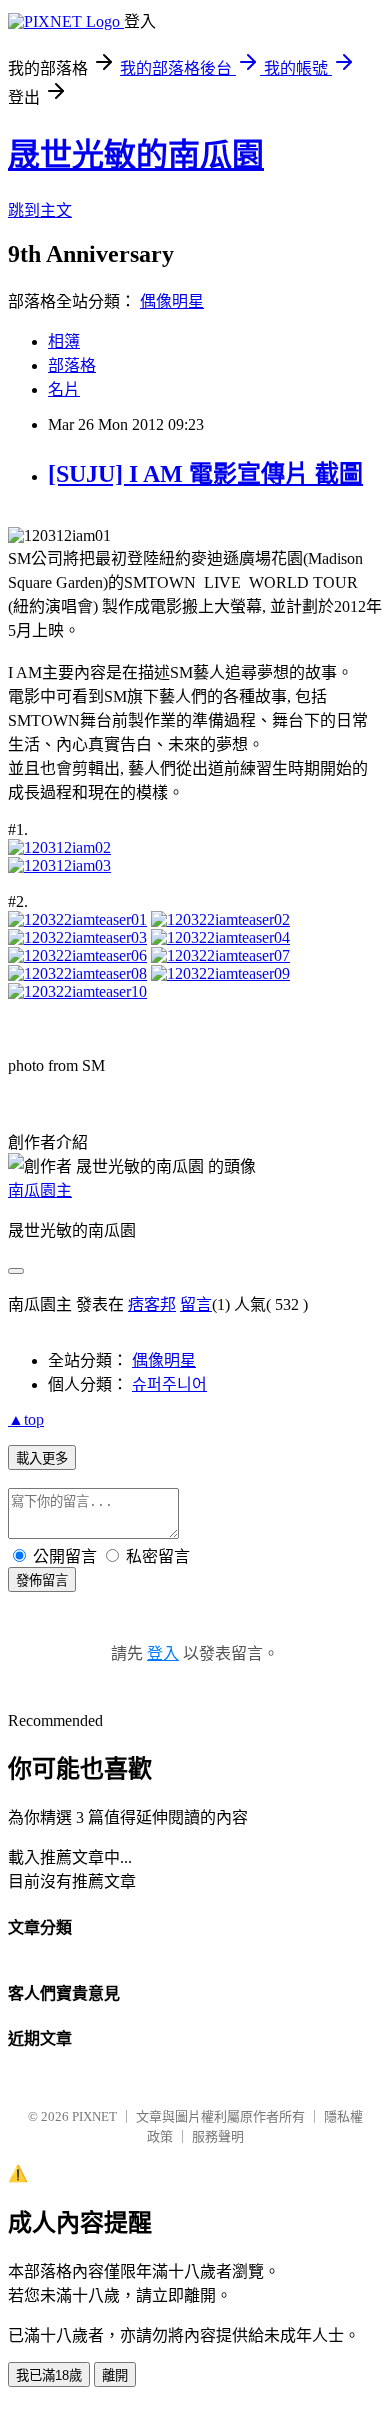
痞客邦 (152, 1304)
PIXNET (94, 2116)
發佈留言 (42, 1580)
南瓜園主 (40, 1190)
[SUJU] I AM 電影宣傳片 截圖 (205, 474)
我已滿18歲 (49, 2375)
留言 (196, 1304)
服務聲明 (218, 2136)
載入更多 (42, 1458)
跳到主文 (40, 210)
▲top (26, 1419)
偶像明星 (172, 301)
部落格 (72, 365)
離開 (115, 2375)
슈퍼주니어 (169, 1384)
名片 (64, 389)
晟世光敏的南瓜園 (136, 155)
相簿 (64, 341)
